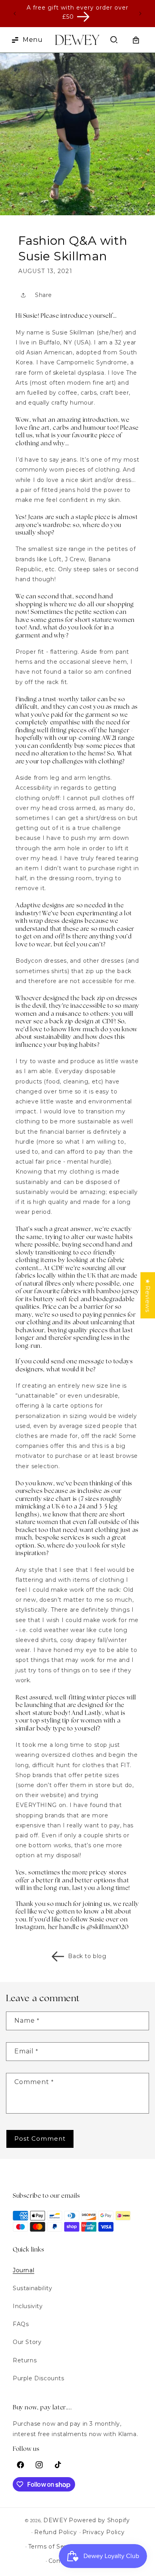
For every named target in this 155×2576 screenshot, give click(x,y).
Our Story (27, 2342)
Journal (23, 2270)
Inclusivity (28, 2306)
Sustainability (32, 2288)
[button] (21, 40)
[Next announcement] (140, 14)
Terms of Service (53, 2547)
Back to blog (87, 1956)
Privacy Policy (104, 2532)
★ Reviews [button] (148, 1295)
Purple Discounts (39, 2378)
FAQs (21, 2324)
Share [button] (44, 295)
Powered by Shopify (99, 2520)
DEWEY (55, 2520)
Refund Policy (55, 2532)
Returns (25, 2360)
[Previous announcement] (15, 14)
